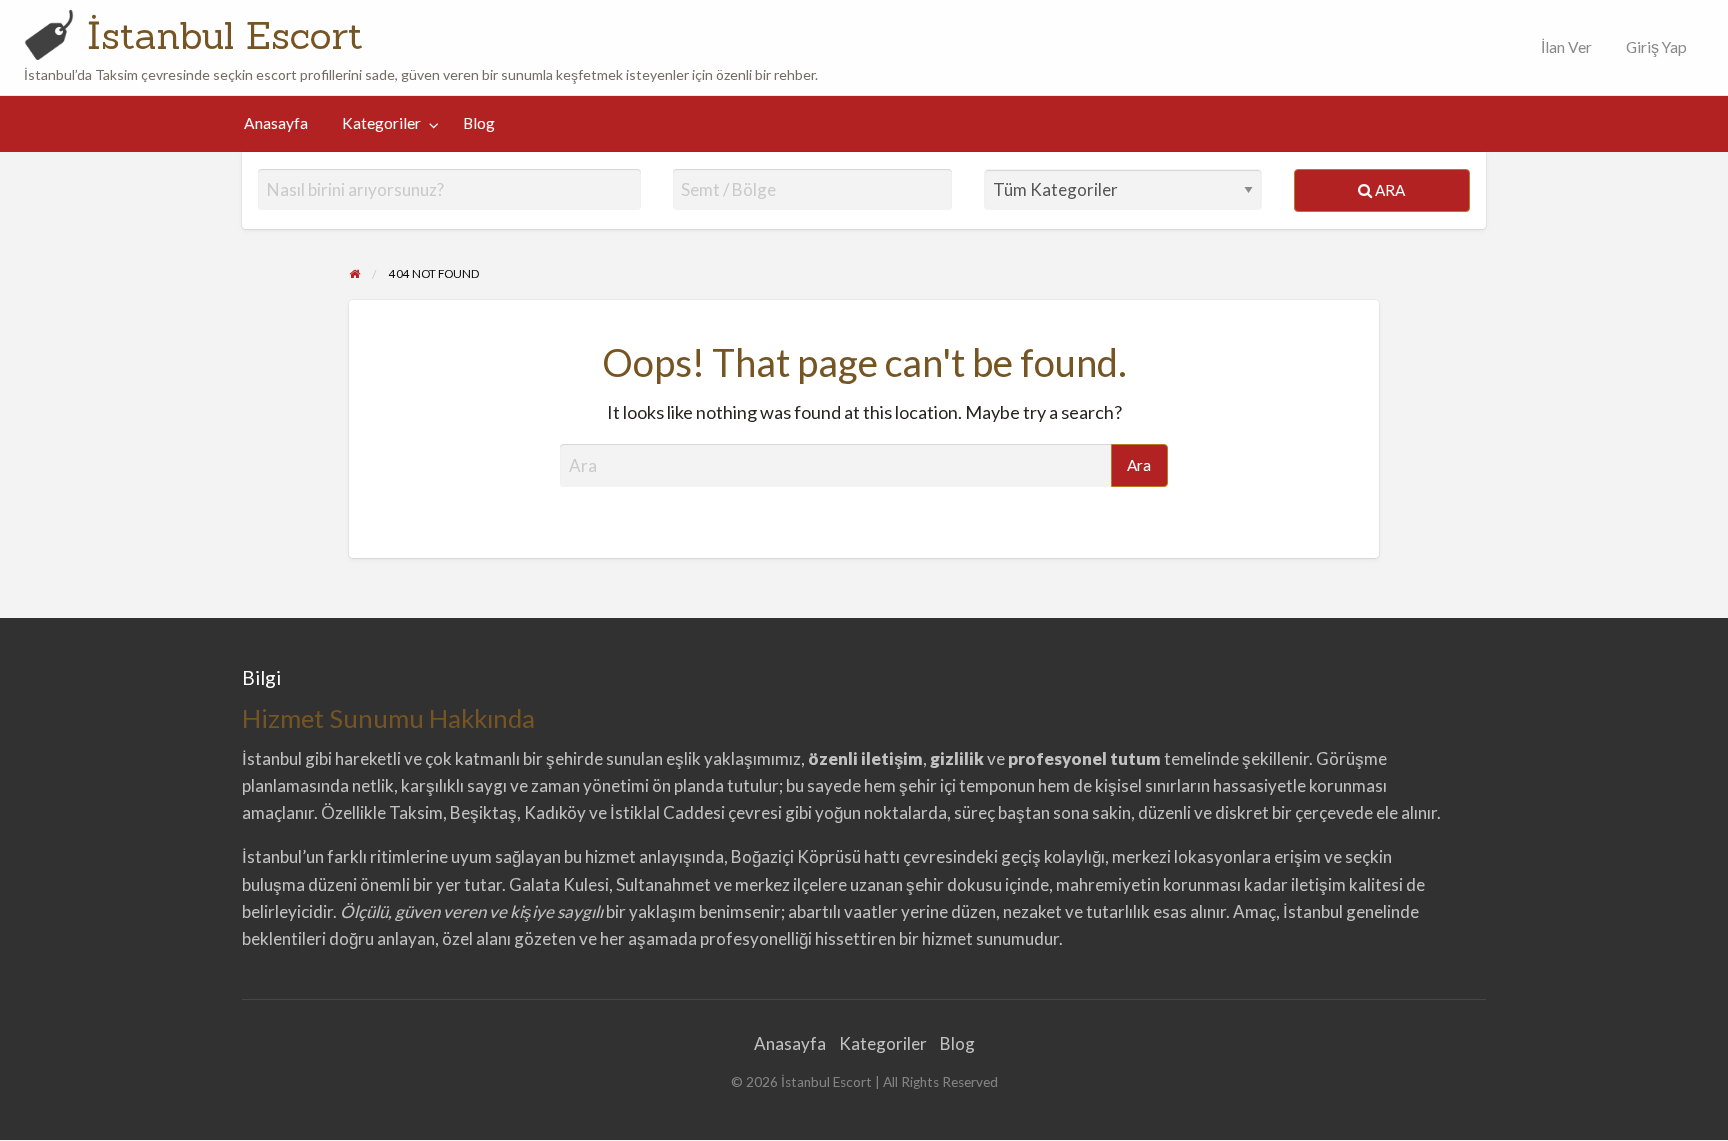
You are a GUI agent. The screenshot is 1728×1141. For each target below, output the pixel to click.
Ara (1388, 190)
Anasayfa (276, 123)
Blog (479, 123)
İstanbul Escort (225, 35)
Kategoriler (381, 123)
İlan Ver (1565, 47)
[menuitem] (1562, 47)
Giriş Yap (1656, 47)
